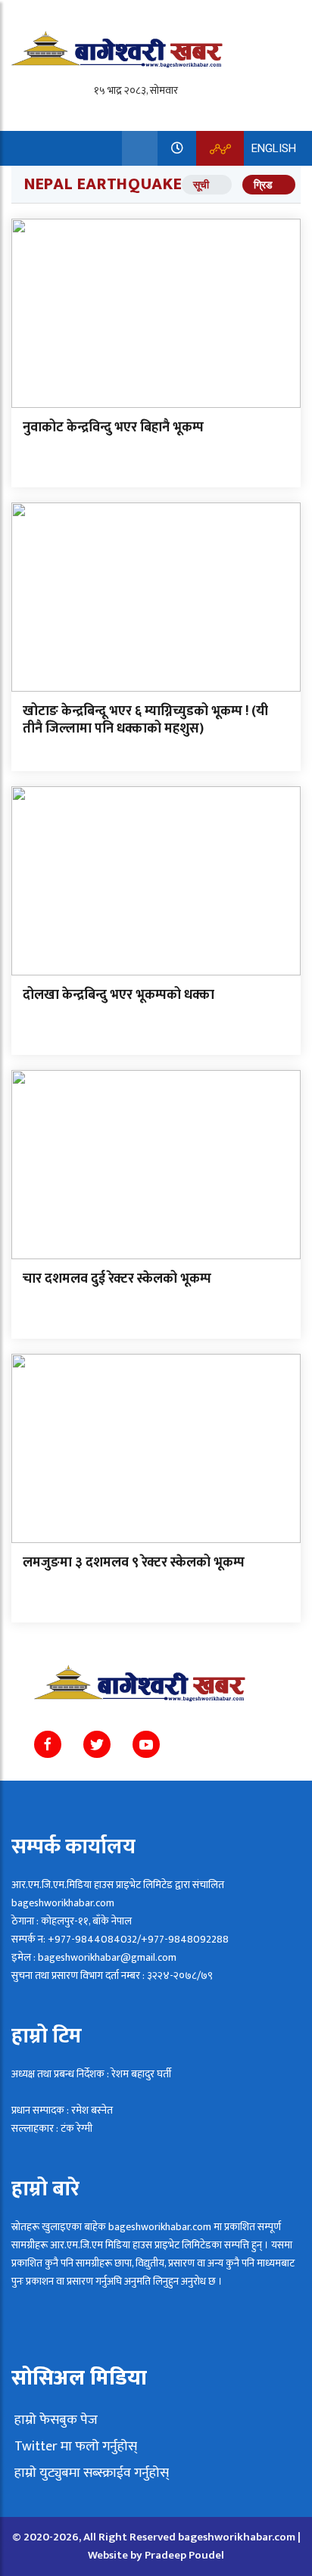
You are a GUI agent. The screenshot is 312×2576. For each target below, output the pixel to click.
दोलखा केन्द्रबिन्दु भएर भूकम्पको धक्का (119, 995)
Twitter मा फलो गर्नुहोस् (74, 2447)
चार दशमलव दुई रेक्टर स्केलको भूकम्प (117, 1279)
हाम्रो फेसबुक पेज (55, 2420)
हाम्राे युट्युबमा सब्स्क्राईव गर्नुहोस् (90, 2473)
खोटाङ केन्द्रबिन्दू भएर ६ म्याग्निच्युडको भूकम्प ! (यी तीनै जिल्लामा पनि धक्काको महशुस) (145, 720)
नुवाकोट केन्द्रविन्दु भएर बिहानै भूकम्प (113, 428)
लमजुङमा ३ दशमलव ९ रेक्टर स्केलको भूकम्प (134, 1563)
